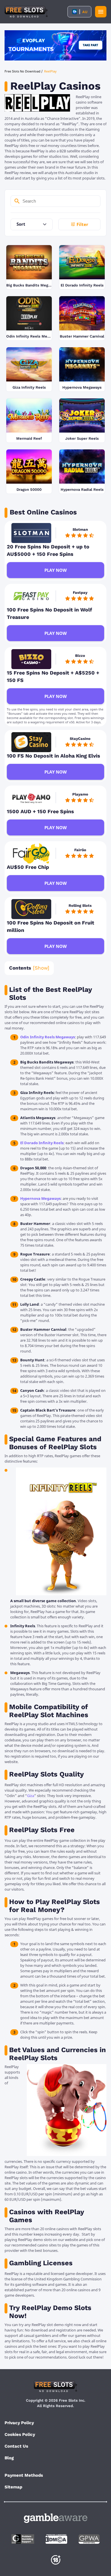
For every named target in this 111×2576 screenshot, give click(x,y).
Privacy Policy (19, 2423)
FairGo (80, 850)
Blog (9, 2458)
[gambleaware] (56, 2518)
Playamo (80, 794)
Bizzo (80, 656)
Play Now (56, 570)
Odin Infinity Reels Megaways (48, 1037)
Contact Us (16, 2446)
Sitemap (13, 2487)
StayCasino (80, 739)
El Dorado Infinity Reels (42, 1143)
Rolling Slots (80, 906)
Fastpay (80, 592)
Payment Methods (24, 2475)
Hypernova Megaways (40, 1198)
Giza (31, 1796)
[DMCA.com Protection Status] (56, 2539)
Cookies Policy (20, 2434)
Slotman (80, 529)
